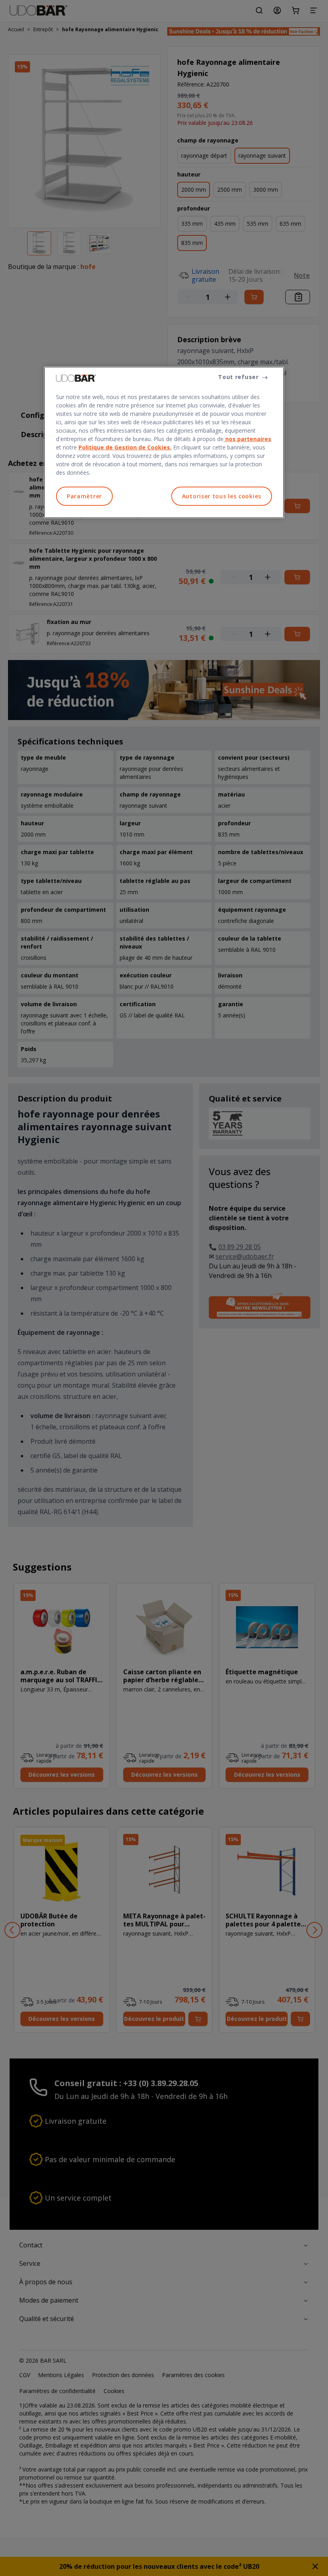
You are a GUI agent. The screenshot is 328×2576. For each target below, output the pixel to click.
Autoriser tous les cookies (222, 496)
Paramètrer (84, 496)
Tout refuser (238, 377)
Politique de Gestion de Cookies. (125, 447)
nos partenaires (247, 439)
